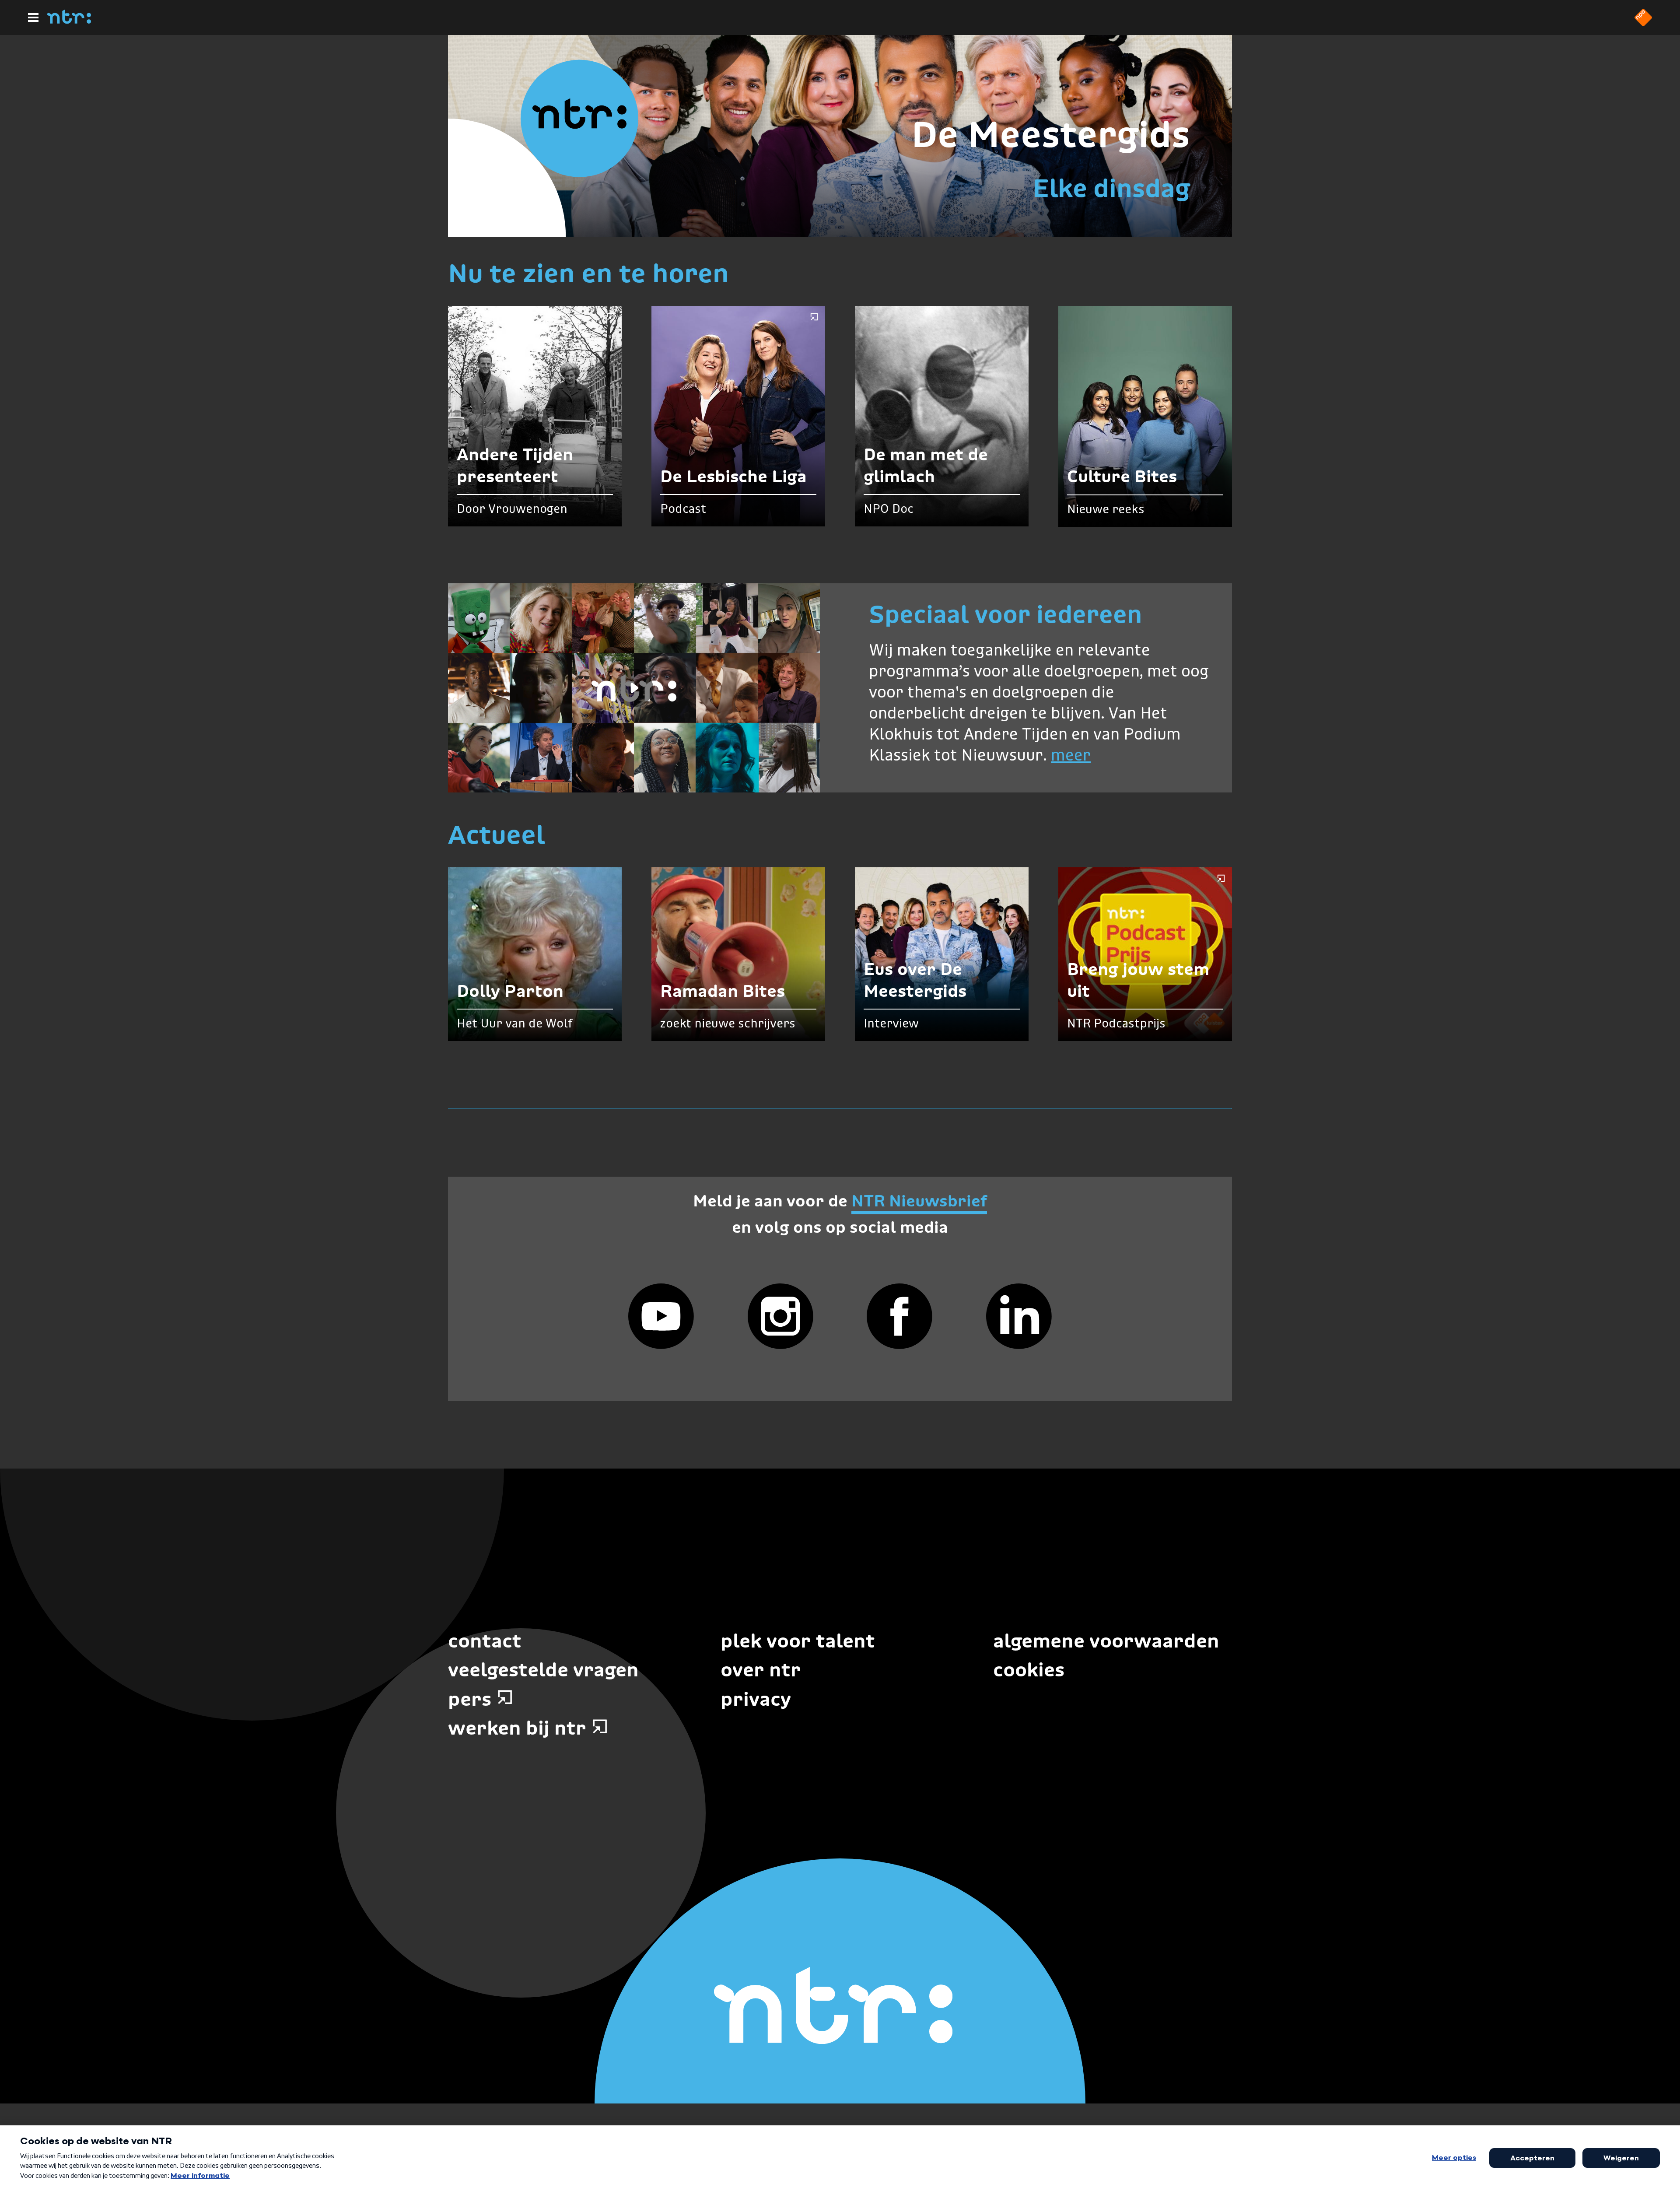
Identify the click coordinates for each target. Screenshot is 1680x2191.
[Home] (69, 21)
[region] (634, 688)
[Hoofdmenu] (33, 18)
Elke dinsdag (1111, 188)
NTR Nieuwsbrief (919, 1201)
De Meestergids (1051, 134)
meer (1071, 756)
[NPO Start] (1643, 24)
